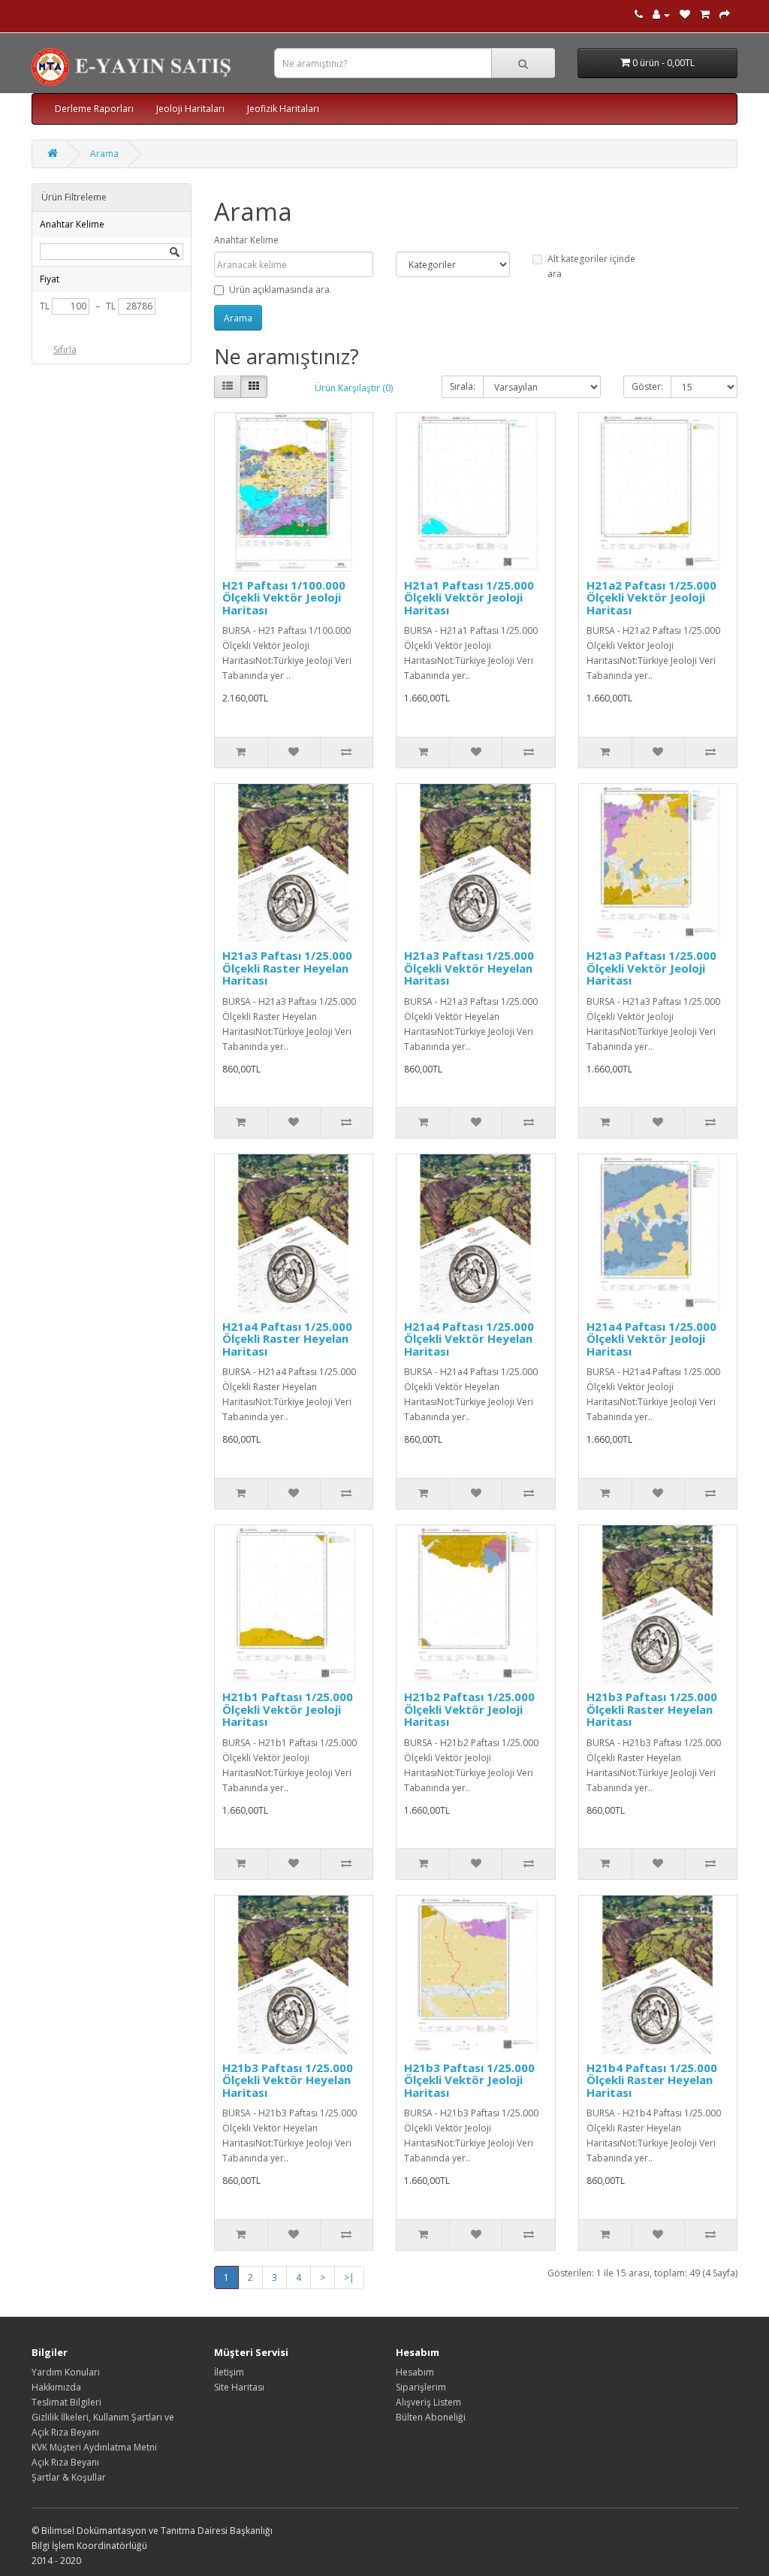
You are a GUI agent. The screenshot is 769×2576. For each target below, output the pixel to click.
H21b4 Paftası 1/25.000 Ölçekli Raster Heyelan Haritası (652, 2080)
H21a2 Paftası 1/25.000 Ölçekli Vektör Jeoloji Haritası (651, 597)
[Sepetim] (705, 15)
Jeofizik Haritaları (283, 109)
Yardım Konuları (66, 2372)
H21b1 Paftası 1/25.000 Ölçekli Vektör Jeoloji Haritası (288, 1709)
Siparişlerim (421, 2387)
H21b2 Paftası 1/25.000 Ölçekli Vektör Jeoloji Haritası (469, 1709)
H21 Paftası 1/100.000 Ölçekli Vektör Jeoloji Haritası (284, 597)
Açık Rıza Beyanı (65, 2462)
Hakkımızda (56, 2387)
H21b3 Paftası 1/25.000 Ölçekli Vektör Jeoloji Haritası (469, 2080)
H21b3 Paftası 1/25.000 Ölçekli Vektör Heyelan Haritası (288, 2080)
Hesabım (415, 2372)
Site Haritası (239, 2387)
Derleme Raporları (94, 109)
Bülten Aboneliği (431, 2417)
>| (349, 2277)
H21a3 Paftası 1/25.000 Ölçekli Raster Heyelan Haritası (287, 968)
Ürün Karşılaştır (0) (354, 388)
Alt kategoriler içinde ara (591, 266)
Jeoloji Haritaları (190, 109)
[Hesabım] (661, 15)
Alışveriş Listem (428, 2402)
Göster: (647, 386)
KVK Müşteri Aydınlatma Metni (94, 2447)
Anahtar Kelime (246, 240)
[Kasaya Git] (725, 15)
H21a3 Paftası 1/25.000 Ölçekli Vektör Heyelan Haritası (469, 968)
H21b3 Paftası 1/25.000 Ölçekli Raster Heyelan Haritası (652, 1709)
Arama (104, 154)
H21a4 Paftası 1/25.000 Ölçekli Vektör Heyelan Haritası (469, 1339)
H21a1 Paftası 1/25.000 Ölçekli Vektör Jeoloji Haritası (469, 597)
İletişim (229, 2372)
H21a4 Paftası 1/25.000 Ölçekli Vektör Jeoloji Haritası (651, 1339)
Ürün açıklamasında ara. (280, 290)
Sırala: (463, 386)
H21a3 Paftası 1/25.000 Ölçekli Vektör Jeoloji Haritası (651, 968)
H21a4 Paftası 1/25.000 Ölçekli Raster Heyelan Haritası (287, 1339)
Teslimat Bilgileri (66, 2402)
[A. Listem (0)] (685, 15)
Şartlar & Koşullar (69, 2477)
